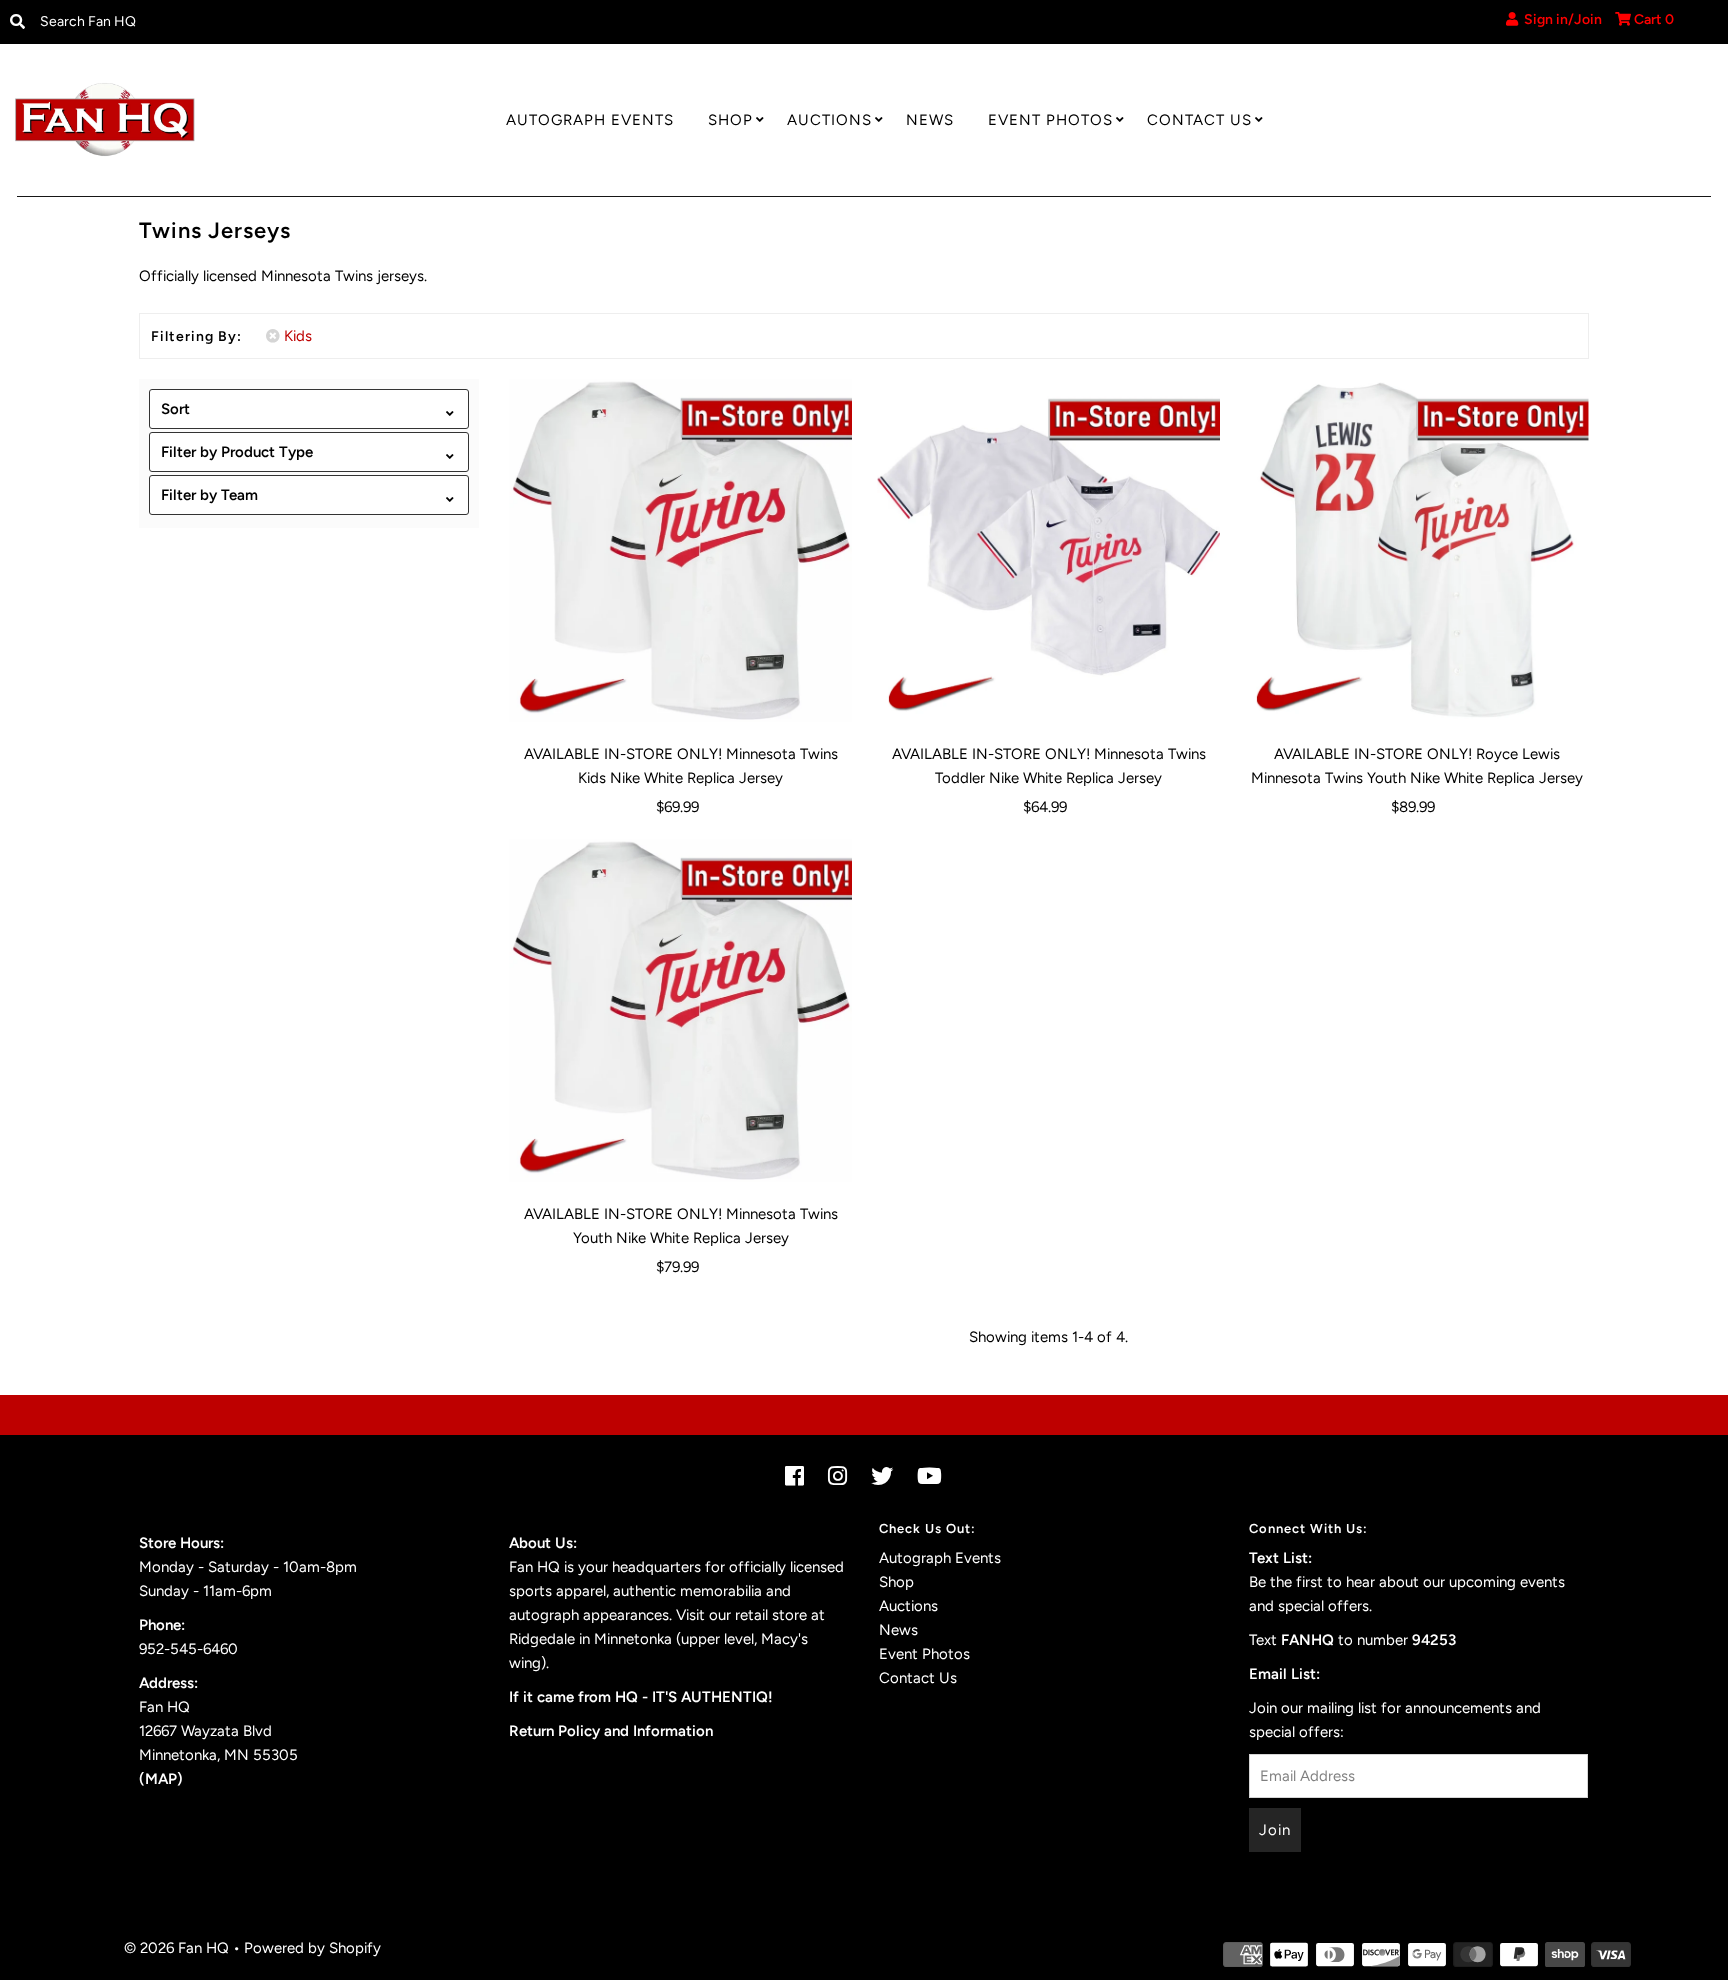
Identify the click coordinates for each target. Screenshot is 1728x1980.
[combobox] (228, 22)
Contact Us (1199, 120)
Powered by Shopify (312, 1948)
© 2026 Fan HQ (176, 1948)
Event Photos (1050, 120)
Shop (730, 120)
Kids (298, 336)
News (930, 120)
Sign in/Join (1560, 19)
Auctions (829, 120)
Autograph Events (590, 120)
